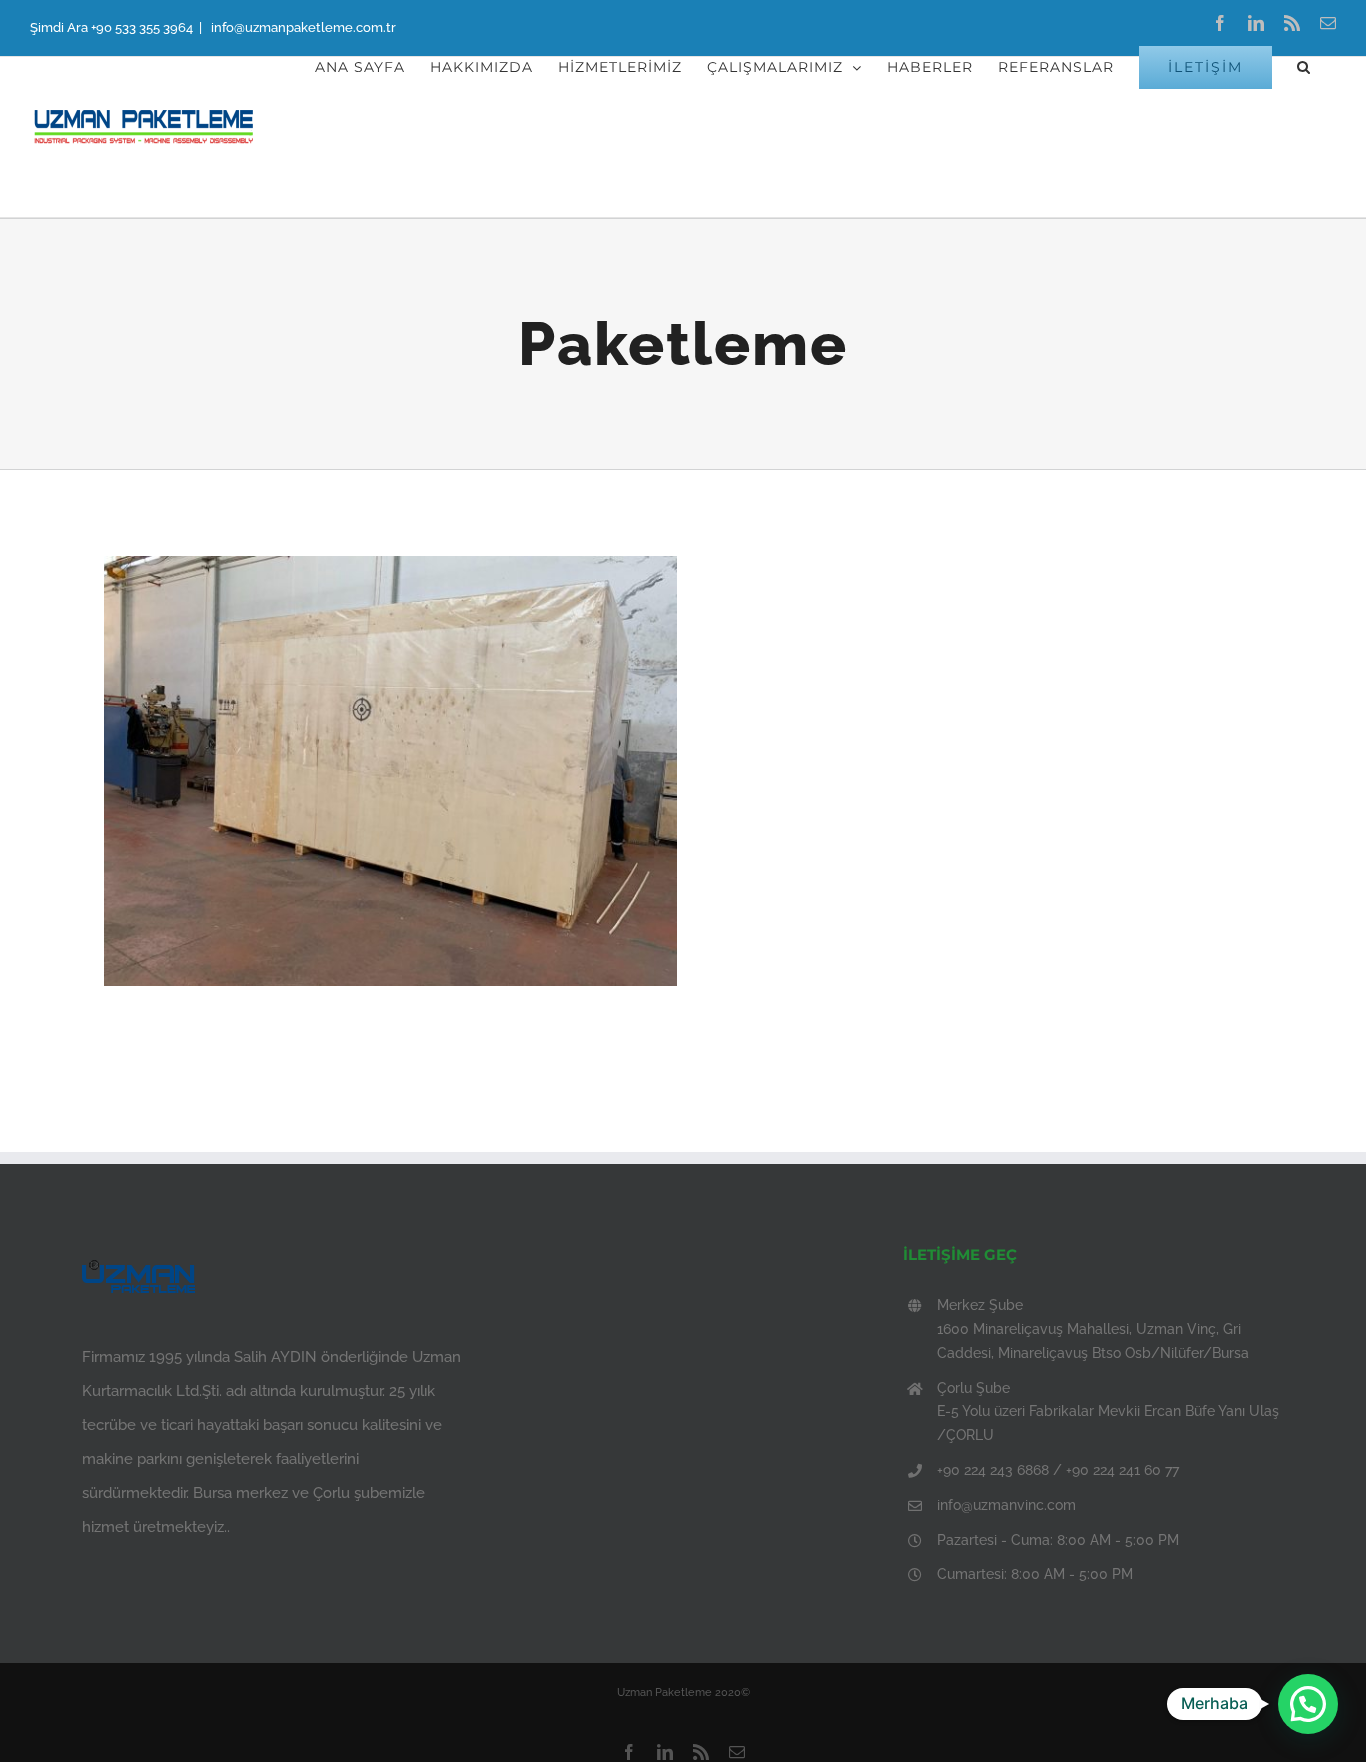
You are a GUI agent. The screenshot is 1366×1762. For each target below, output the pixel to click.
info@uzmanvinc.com (1006, 1505)
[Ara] (1304, 67)
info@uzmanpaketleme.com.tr (302, 27)
